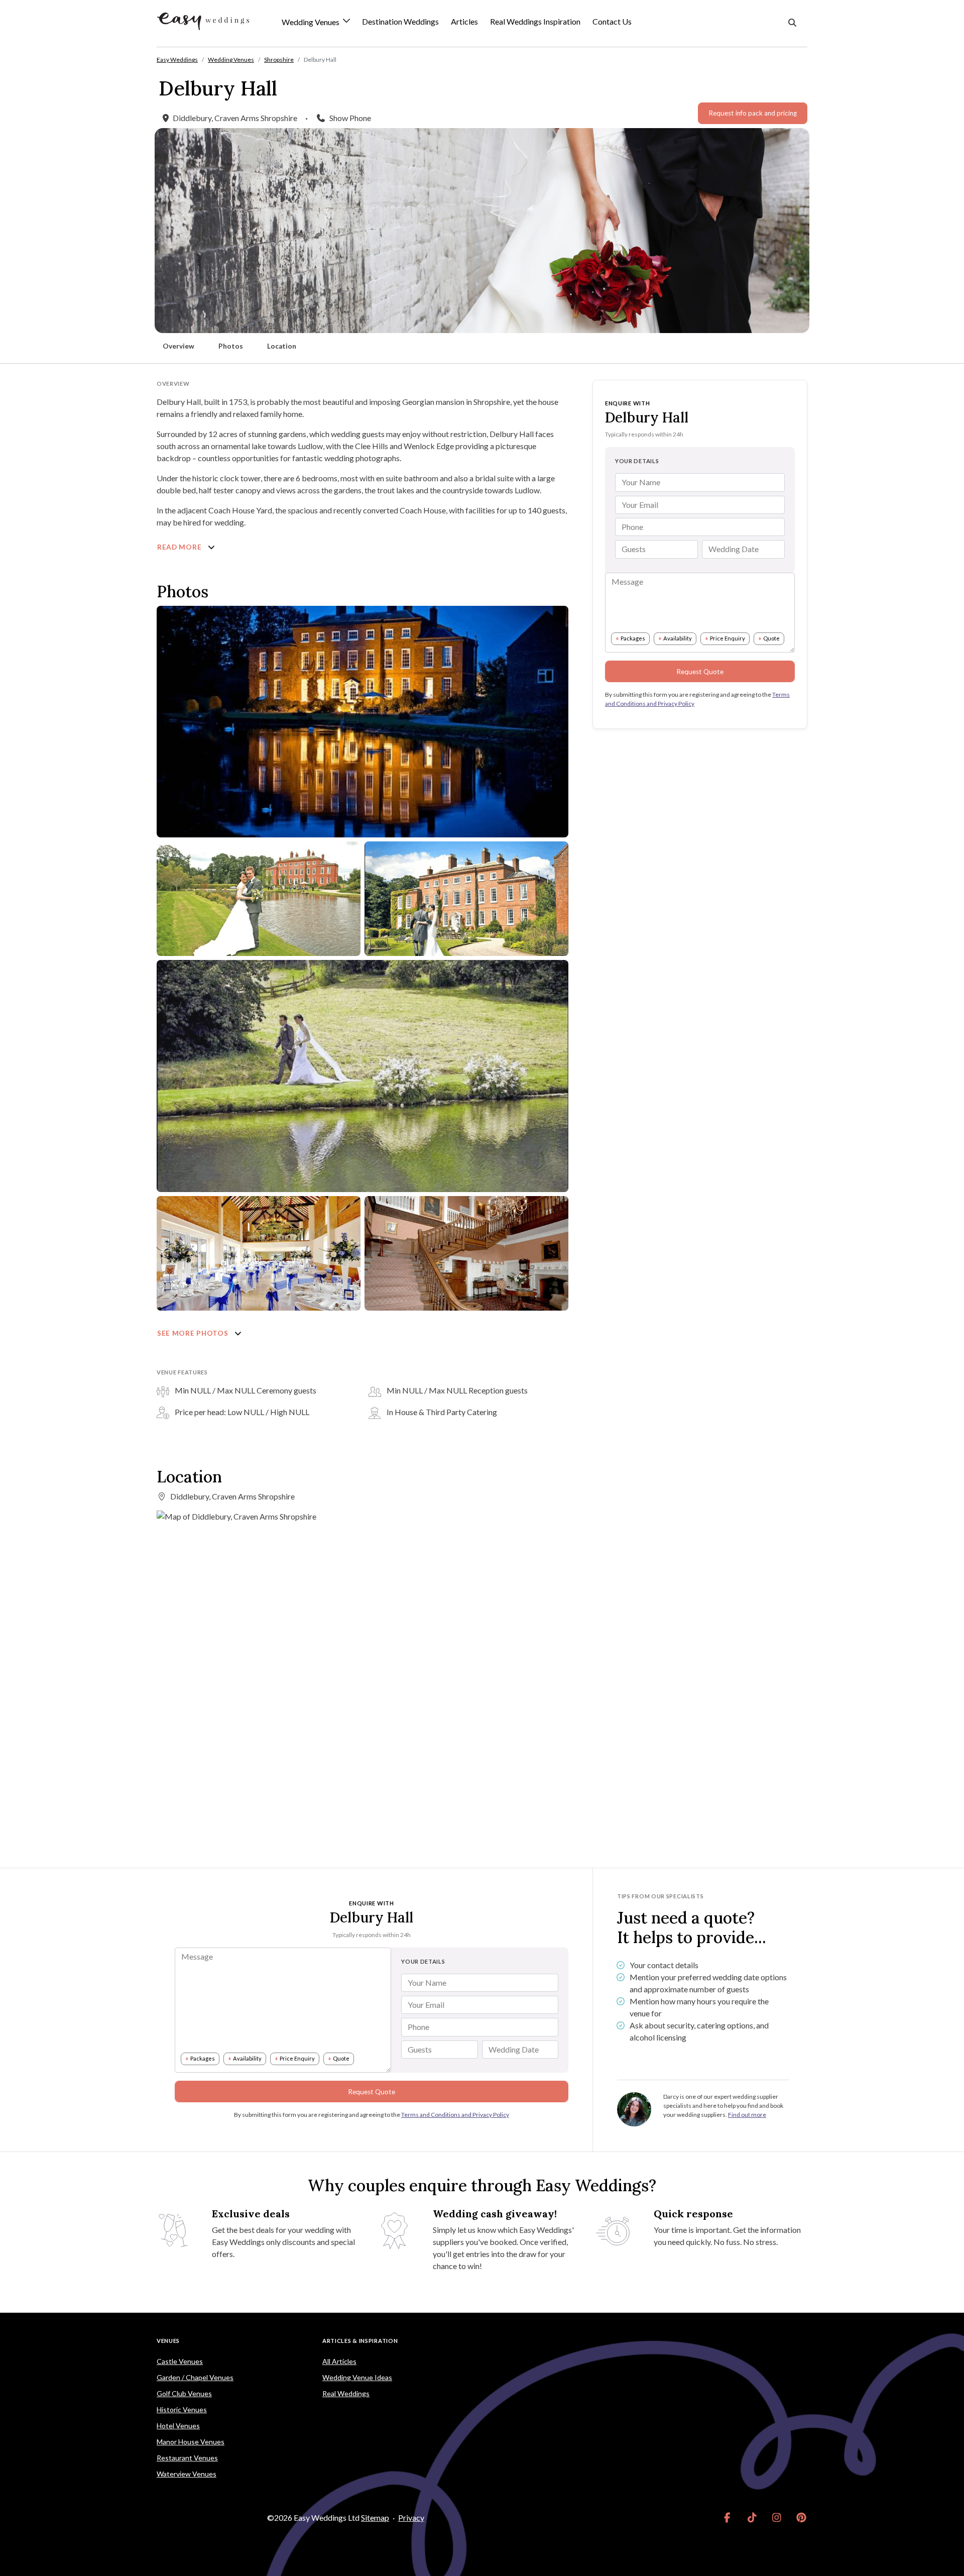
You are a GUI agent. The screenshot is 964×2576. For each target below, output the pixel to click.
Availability (678, 638)
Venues (168, 2341)
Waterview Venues (187, 2474)
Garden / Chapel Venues (195, 2377)
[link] (727, 2518)
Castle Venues (180, 2361)
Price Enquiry (728, 638)
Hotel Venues (178, 2426)
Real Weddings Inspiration (535, 21)
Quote (771, 638)
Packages (633, 638)
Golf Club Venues (184, 2393)
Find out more (747, 2115)
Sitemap (375, 2517)
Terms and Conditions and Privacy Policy (455, 2115)
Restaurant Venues (187, 2458)
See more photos (194, 1333)
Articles (464, 21)
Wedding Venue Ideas (357, 2377)
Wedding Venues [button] (311, 22)
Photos (231, 346)
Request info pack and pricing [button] (753, 113)
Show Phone (350, 118)
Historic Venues (182, 2409)
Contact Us (612, 21)
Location (282, 346)
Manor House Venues (191, 2442)
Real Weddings (346, 2393)
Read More (180, 547)
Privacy (411, 2517)
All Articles (339, 2361)
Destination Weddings (400, 21)
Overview (178, 346)
